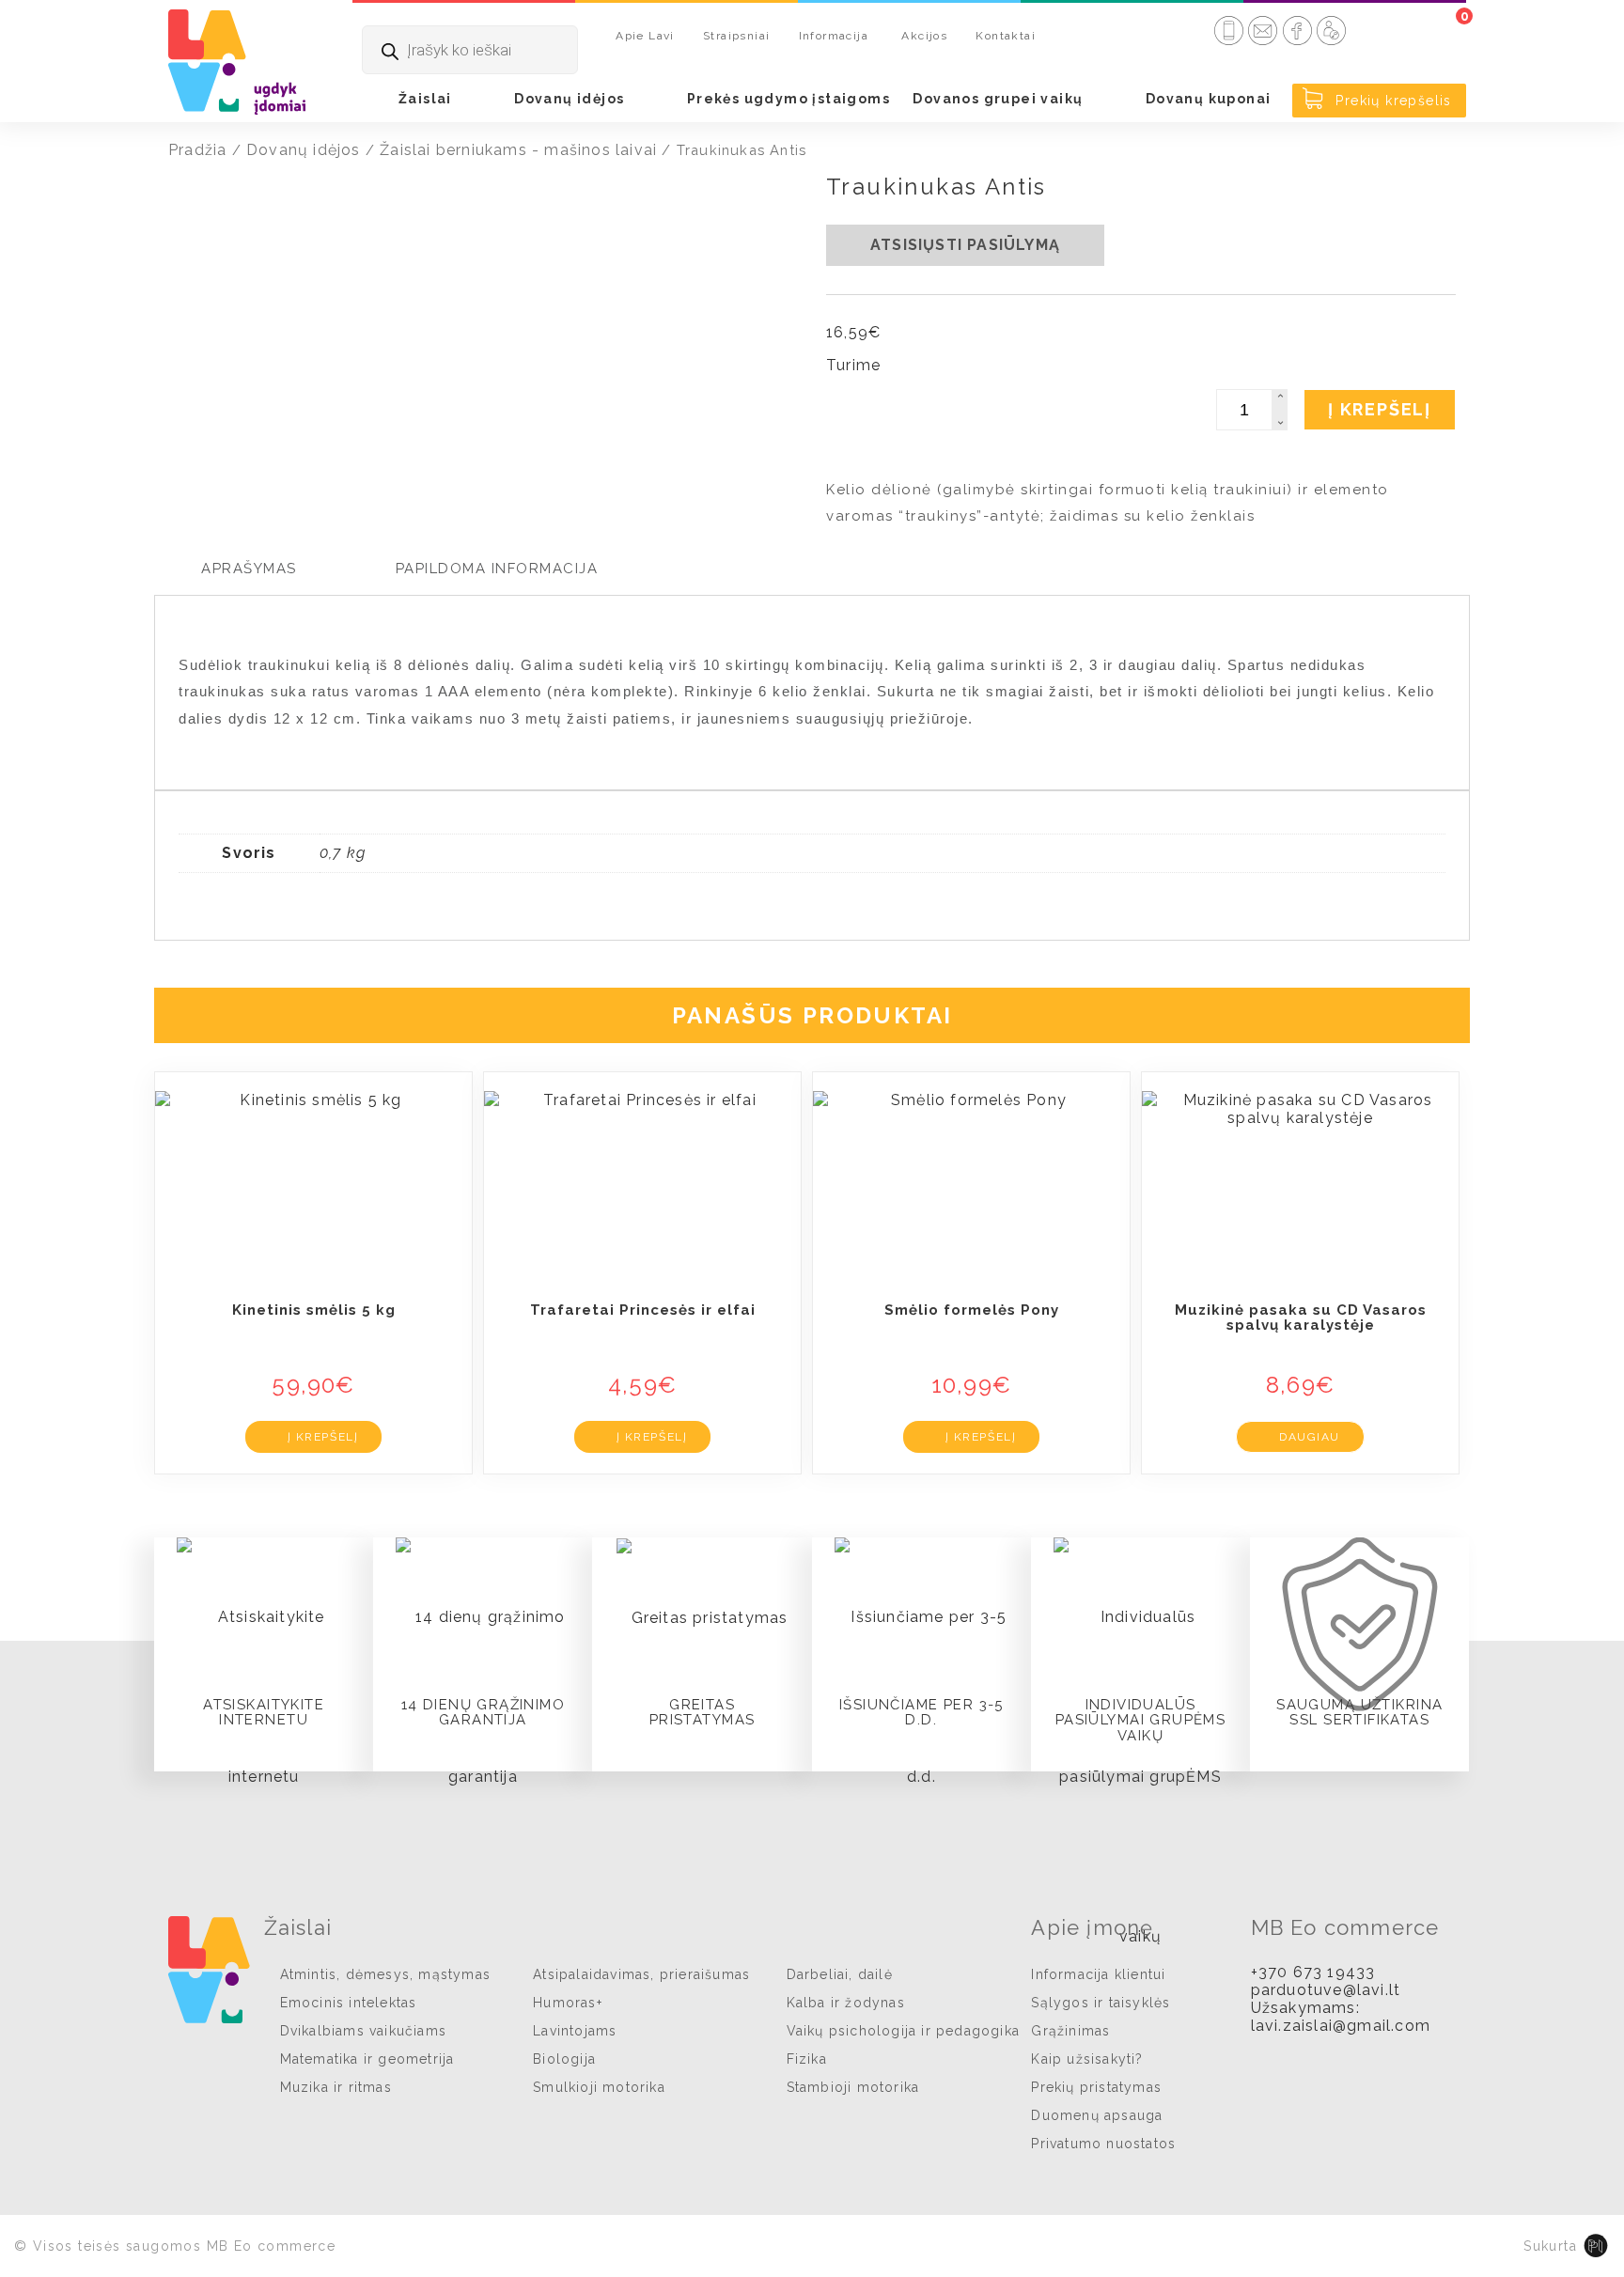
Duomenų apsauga (1097, 2115)
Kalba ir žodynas (846, 2003)
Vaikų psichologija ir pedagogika (903, 2031)
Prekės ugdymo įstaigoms (789, 99)
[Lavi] (237, 61)
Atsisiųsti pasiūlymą (965, 245)
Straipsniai (736, 36)
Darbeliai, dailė (840, 1974)
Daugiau (1310, 1437)
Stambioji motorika (853, 2087)
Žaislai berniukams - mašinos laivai (518, 150)
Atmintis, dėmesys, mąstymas (385, 1974)
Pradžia (197, 150)
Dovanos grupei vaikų (998, 99)
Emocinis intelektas (349, 2003)
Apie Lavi (645, 36)
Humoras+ (568, 2003)
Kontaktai (1006, 36)
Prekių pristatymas (1096, 2087)
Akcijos (924, 36)
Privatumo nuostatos (1103, 2144)
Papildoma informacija (497, 569)
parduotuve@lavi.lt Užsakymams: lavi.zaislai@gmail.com (1341, 2008)
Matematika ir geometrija (367, 2059)
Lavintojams (575, 2031)
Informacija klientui (1098, 1974)
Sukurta (1550, 2246)
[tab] (249, 569)
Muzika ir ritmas (336, 2087)
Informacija (834, 36)
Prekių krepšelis (1391, 101)
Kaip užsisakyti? (1087, 2059)
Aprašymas (249, 569)
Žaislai (425, 99)
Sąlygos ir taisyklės (1101, 2003)
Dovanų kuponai (1209, 99)
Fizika (807, 2059)
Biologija (564, 2059)
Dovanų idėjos (569, 99)
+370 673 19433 (1313, 1972)
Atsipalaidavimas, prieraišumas (641, 1974)
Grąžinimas (1070, 2031)
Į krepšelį (1380, 409)
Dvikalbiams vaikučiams (363, 2031)
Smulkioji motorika (599, 2087)
